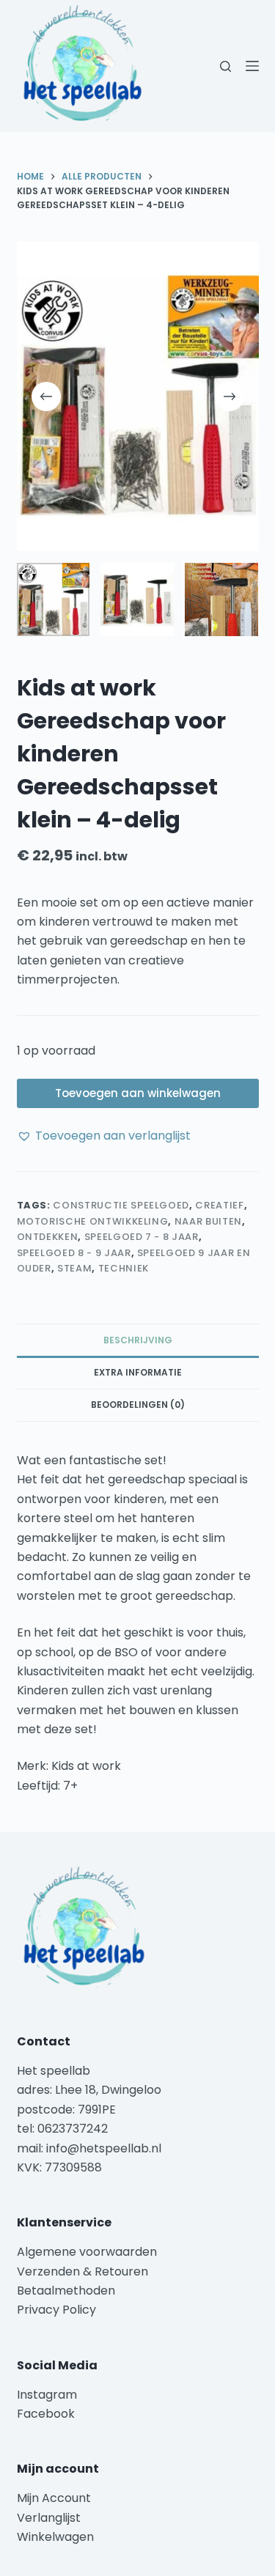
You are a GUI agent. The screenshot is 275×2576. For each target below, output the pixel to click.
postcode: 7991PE (66, 2110)
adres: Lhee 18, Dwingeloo (89, 2090)
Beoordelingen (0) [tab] (138, 1405)
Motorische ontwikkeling (93, 1221)
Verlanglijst (49, 2518)
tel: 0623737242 (62, 2129)
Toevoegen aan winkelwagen (138, 1093)
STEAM (74, 1268)
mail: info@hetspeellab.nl (89, 2148)
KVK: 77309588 (59, 2167)
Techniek (124, 1268)
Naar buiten (208, 1221)
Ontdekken (48, 1237)
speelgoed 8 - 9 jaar (74, 1253)
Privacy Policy (56, 2310)
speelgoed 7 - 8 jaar (142, 1237)
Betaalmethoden (67, 2291)
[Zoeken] (225, 66)
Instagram (47, 2395)
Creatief (219, 1205)
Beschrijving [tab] (138, 1340)
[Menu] (252, 66)
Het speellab (55, 2071)
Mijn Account (54, 2498)
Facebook (46, 2414)
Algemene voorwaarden (87, 2252)
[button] (104, 1136)
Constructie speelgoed (121, 1205)
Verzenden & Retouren (82, 2271)
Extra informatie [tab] (138, 1372)
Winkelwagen (55, 2537)
